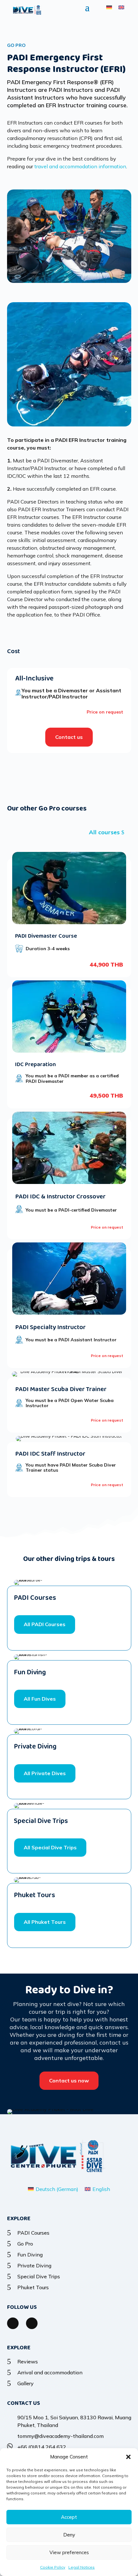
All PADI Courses (45, 1624)
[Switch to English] (121, 7)
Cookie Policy (53, 2567)
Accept (69, 2517)
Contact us (69, 737)
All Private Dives (45, 1773)
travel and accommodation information (80, 166)
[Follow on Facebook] (13, 2323)
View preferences (69, 2552)
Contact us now (69, 2081)
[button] (128, 2457)
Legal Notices (82, 2567)
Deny (69, 2535)
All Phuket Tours (45, 1922)
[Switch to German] (109, 7)
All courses (104, 832)
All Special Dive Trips (50, 1847)
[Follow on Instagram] (32, 2323)
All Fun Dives (40, 1699)
